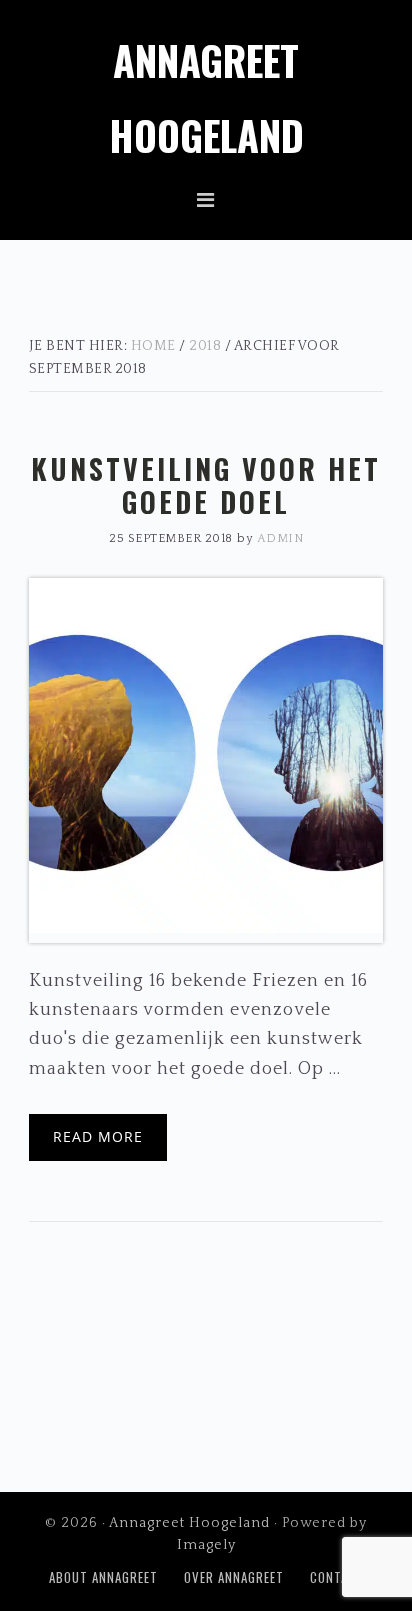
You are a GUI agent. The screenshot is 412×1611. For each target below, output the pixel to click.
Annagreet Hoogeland (189, 1523)
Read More (98, 1136)
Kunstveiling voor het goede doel (206, 485)
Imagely (206, 1545)
